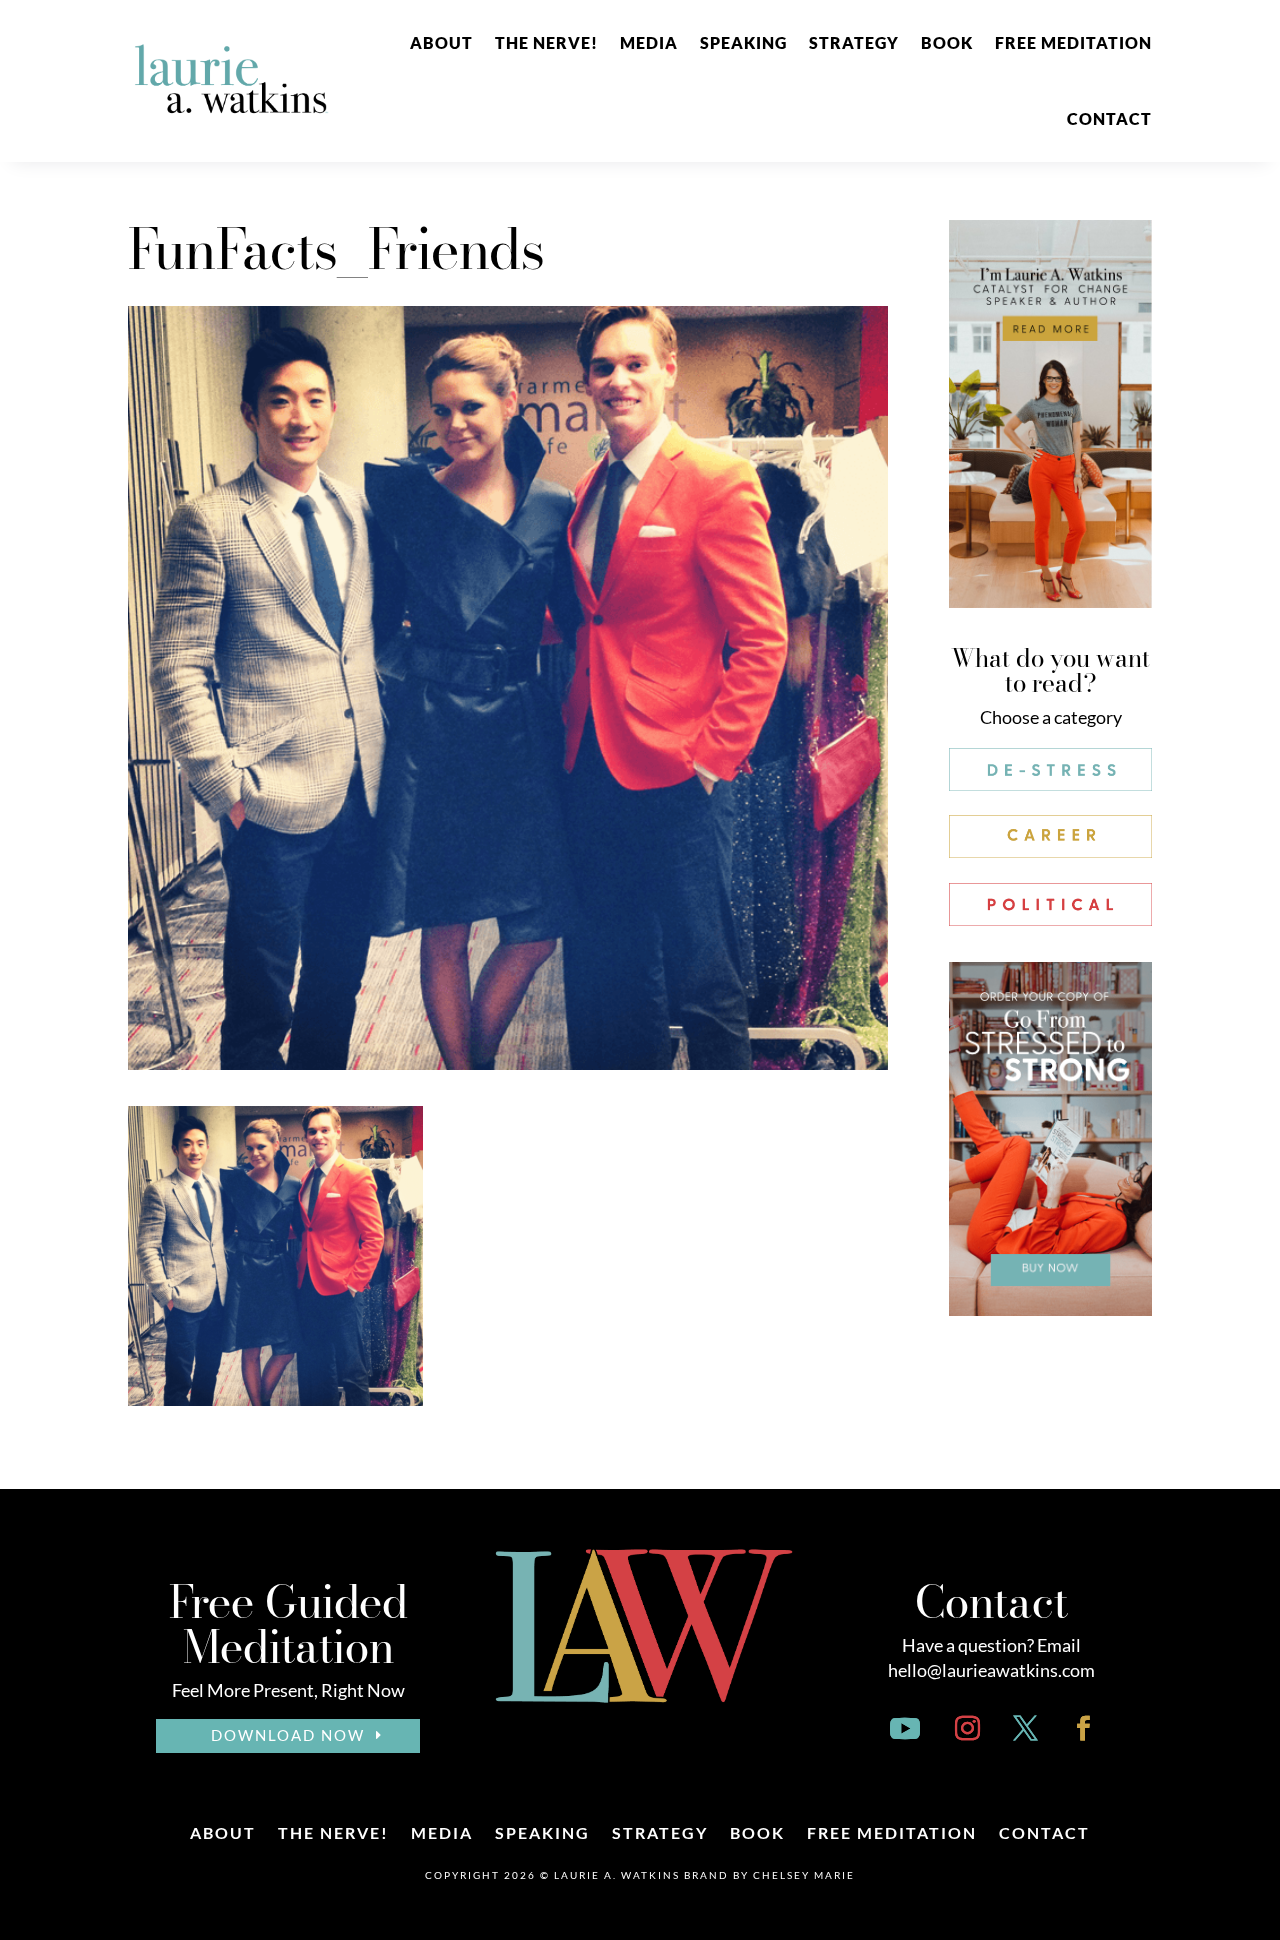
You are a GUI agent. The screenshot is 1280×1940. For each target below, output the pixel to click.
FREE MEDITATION (1073, 42)
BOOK (947, 42)
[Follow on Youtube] (905, 1729)
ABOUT (441, 42)
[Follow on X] (1026, 1729)
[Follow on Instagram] (968, 1729)
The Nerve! (546, 42)
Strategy (854, 42)
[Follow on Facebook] (1084, 1729)
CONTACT (1109, 118)
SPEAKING (743, 42)
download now (288, 1735)
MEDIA (649, 42)
